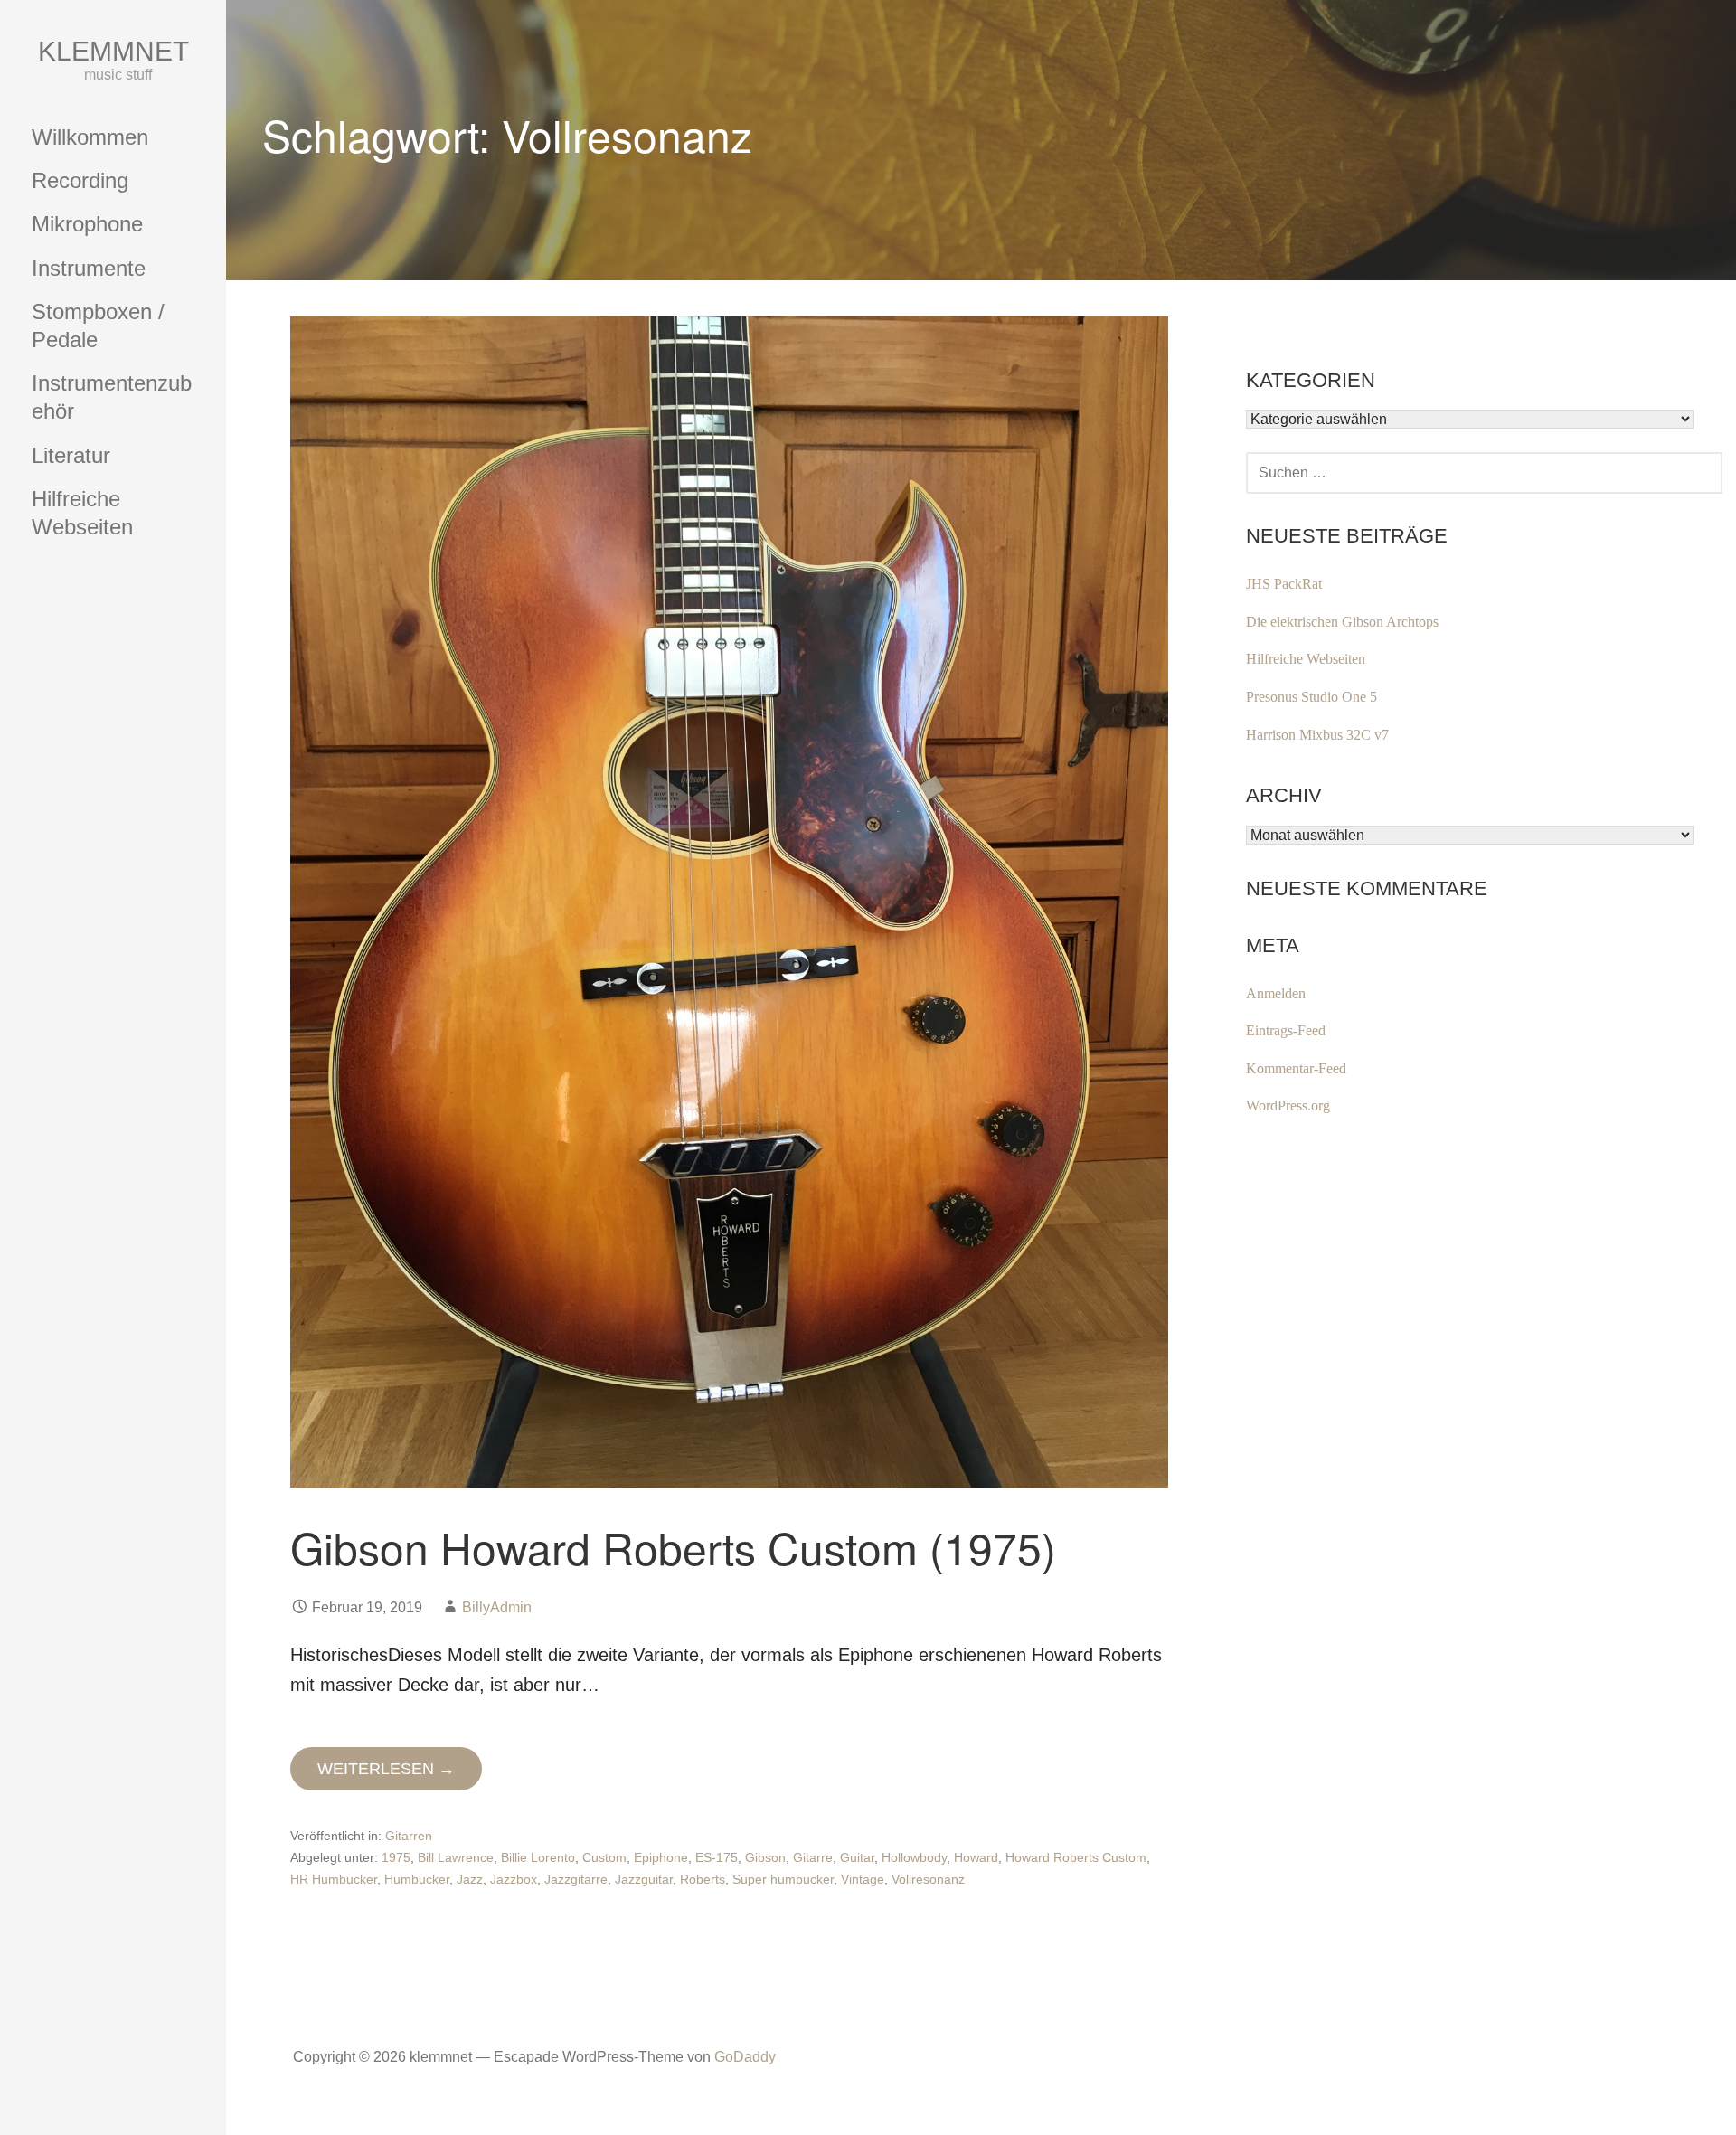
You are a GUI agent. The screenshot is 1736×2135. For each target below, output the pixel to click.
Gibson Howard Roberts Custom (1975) (673, 1547)
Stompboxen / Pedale (98, 326)
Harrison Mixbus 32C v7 (1317, 735)
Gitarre (813, 1857)
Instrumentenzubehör (112, 397)
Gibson (765, 1857)
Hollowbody (914, 1857)
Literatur (71, 455)
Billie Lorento (538, 1857)
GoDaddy (745, 2057)
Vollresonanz (928, 1879)
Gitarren (409, 1836)
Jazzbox (514, 1879)
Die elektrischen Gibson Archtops (1342, 622)
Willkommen (90, 137)
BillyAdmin (497, 1607)
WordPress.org (1288, 1105)
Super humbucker (783, 1879)
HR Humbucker (334, 1879)
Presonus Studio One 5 (1311, 697)
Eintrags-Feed (1286, 1030)
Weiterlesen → (386, 1769)
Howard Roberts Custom (1076, 1857)
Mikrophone (87, 224)
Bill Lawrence (456, 1857)
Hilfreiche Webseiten (82, 513)
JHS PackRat (1284, 584)
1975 (396, 1857)
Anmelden (1276, 993)
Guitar (857, 1857)
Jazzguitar (644, 1879)
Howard (976, 1857)
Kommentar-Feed (1296, 1068)
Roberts (703, 1879)
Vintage (863, 1879)
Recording (80, 180)
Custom (604, 1857)
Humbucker (417, 1879)
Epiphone (661, 1857)
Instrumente (89, 268)
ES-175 (717, 1857)
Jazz (470, 1879)
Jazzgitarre (576, 1879)
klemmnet (113, 51)
